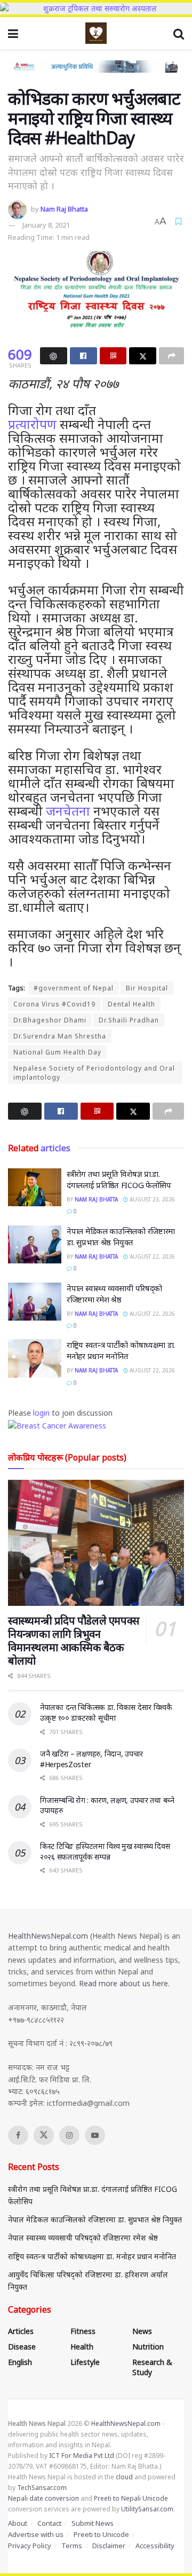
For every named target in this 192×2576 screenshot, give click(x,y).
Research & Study (152, 2367)
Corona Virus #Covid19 (54, 1004)
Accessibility (155, 2546)
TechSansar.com (42, 2488)
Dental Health (131, 1004)
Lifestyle (85, 2362)
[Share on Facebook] (83, 356)
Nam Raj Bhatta (64, 209)
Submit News (93, 2523)
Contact (49, 2523)
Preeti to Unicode (101, 2534)
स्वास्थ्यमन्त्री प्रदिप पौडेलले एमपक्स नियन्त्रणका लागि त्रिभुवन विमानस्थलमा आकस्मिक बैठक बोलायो (74, 1641)
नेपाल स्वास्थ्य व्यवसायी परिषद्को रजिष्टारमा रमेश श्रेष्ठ (114, 1294)
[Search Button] (179, 33)
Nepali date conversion (43, 2498)
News (142, 2331)
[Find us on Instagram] (69, 2135)
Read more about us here (123, 1983)
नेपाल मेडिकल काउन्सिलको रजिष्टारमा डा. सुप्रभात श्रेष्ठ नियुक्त (121, 1236)
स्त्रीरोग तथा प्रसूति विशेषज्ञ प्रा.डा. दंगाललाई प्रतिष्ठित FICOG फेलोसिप (119, 1179)
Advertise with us (36, 2534)
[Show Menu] (13, 33)
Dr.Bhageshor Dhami (50, 1020)
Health (82, 2347)
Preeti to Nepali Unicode (131, 2498)
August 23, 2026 (151, 1199)
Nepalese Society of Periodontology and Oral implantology (94, 1073)
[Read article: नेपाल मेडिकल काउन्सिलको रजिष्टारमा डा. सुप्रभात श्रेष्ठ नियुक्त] (35, 1245)
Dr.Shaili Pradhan (129, 1020)
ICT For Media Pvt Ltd (82, 2456)
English (20, 2362)
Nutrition (148, 2347)
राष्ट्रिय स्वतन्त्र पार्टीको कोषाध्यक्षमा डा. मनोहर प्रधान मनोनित (121, 1350)
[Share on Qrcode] (113, 356)
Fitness (83, 2331)
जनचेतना (68, 811)
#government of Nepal (74, 988)
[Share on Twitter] (143, 356)
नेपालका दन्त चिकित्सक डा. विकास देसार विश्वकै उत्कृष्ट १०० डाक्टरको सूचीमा (106, 1712)
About (18, 2523)
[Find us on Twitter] (44, 2135)
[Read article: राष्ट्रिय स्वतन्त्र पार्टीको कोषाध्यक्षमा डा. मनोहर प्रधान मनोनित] (35, 1359)
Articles (21, 2331)
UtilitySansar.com (147, 2509)
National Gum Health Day (57, 1052)
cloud (124, 2477)
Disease (22, 2347)
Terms (72, 2546)
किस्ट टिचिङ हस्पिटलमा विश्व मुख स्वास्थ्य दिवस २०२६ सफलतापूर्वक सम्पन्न (105, 1851)
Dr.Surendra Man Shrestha (60, 1036)
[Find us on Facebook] (18, 2135)
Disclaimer (109, 2546)
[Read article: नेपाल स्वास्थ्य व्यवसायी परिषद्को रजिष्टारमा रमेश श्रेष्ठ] (35, 1302)
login (41, 1413)
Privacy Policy (30, 2546)
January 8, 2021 (46, 225)
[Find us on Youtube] (95, 2135)
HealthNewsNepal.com (48, 1936)
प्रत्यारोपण (32, 424)
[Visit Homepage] (96, 33)
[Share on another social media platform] (171, 356)
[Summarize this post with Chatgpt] (54, 356)
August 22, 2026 (151, 1256)
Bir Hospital (147, 988)
